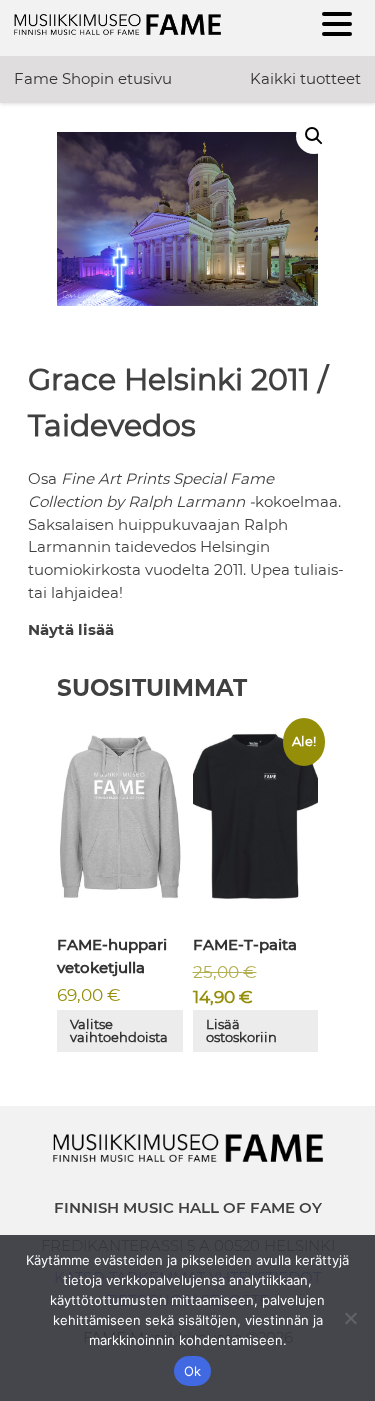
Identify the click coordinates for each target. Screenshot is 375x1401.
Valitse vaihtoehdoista (119, 1030)
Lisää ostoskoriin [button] (241, 1030)
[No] (350, 1318)
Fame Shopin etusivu (93, 78)
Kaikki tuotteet (305, 78)
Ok (193, 1371)
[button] (314, 136)
